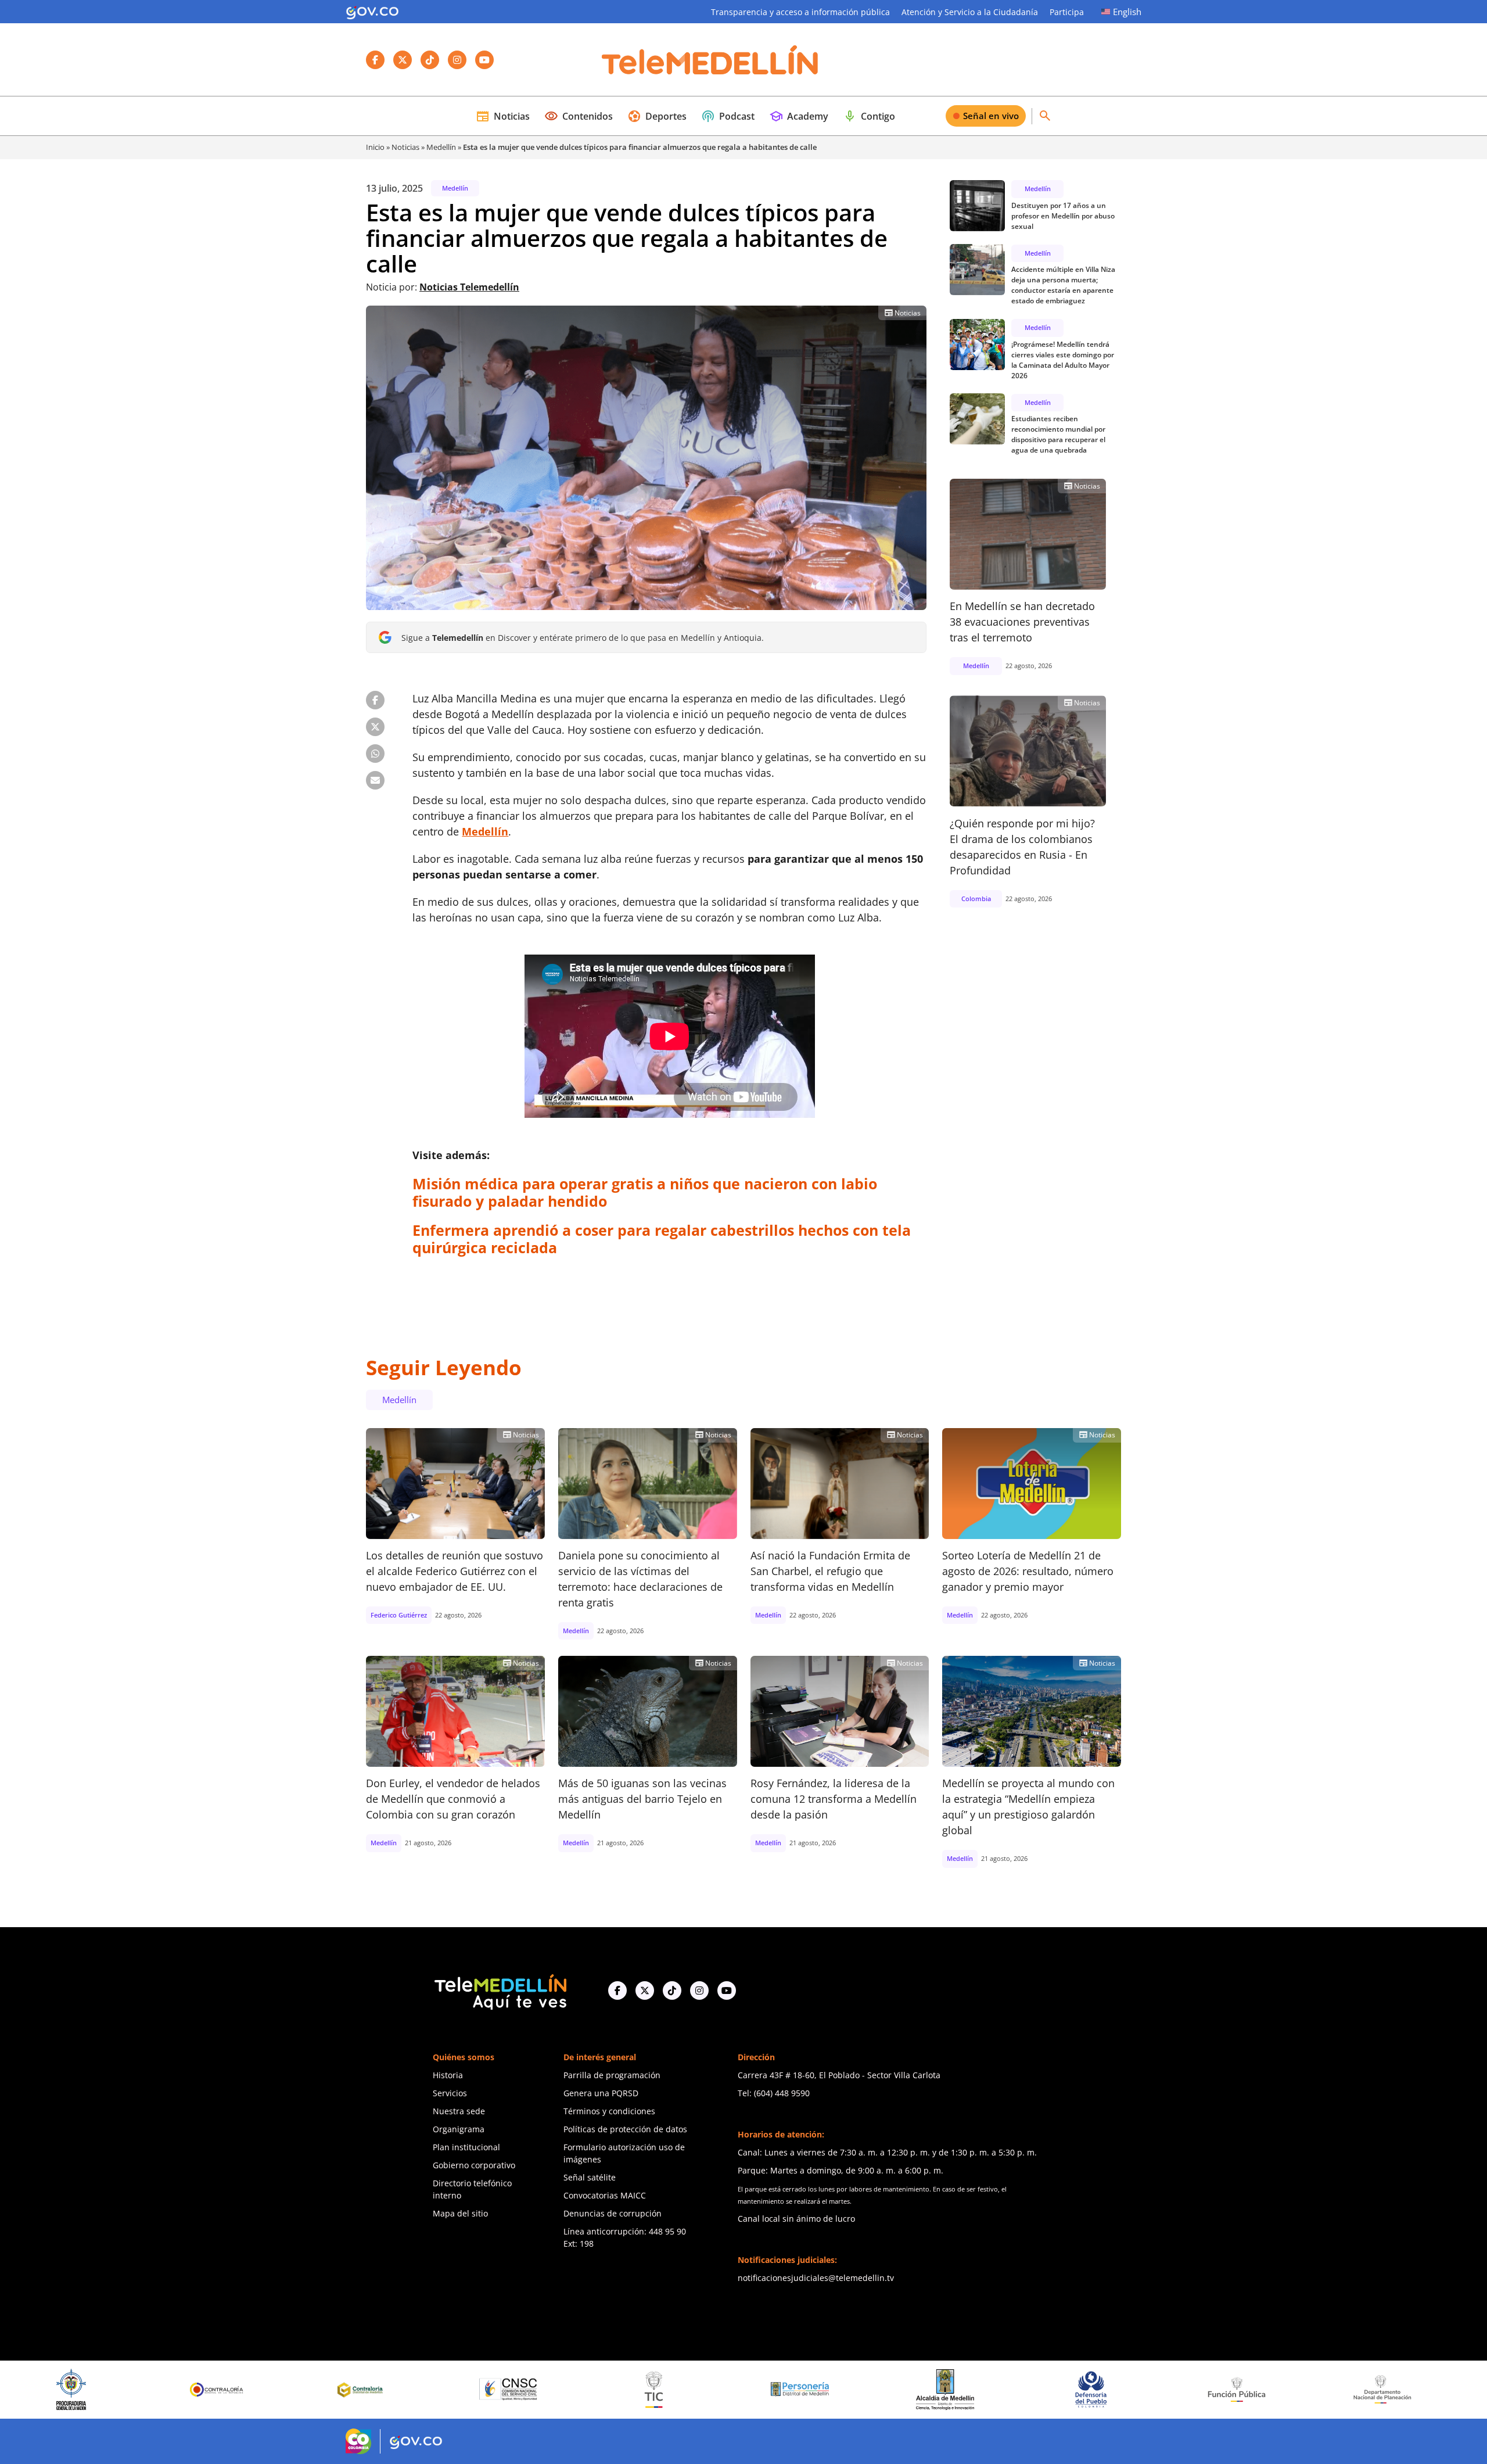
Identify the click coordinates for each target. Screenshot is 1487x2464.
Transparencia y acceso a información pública (800, 12)
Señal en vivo (991, 116)
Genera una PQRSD (601, 2093)
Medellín (441, 147)
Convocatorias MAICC (605, 2195)
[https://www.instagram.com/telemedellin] (699, 1990)
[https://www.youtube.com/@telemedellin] (727, 1990)
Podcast (728, 116)
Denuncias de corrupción (613, 2213)
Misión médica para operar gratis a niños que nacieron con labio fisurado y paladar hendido (645, 1192)
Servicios (450, 2093)
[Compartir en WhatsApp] (375, 754)
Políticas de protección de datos (625, 2129)
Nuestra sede (459, 2111)
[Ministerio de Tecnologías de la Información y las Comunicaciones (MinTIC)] (408, 2390)
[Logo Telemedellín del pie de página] (500, 1991)
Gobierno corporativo (474, 2165)
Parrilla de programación (612, 2075)
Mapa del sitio (460, 2213)
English (1127, 12)
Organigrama (459, 2129)
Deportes (657, 116)
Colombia (976, 898)
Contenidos (579, 116)
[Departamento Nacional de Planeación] (1137, 2389)
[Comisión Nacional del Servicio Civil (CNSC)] (263, 2389)
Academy (799, 116)
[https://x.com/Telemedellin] (645, 1990)
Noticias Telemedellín (469, 287)
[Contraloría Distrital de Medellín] (117, 2390)
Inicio (375, 147)
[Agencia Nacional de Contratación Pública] (1283, 2389)
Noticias (503, 116)
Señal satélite (590, 2177)
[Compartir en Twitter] (375, 727)
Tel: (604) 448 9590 (774, 2093)
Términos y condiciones (609, 2111)
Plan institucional (466, 2147)
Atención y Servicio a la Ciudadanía (970, 12)
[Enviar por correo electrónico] (375, 780)
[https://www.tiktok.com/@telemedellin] (672, 1990)
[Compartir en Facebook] (375, 700)
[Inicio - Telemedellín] (710, 60)
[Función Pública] (991, 2389)
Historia (448, 2075)
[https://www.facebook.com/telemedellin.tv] (617, 1990)
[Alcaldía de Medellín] (699, 2390)
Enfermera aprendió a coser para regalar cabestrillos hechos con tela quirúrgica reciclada (662, 1239)
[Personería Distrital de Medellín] (554, 2390)
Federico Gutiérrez (399, 1615)
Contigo (869, 116)
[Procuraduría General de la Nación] (1428, 2389)
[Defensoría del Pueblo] (845, 2389)
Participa (1067, 12)
